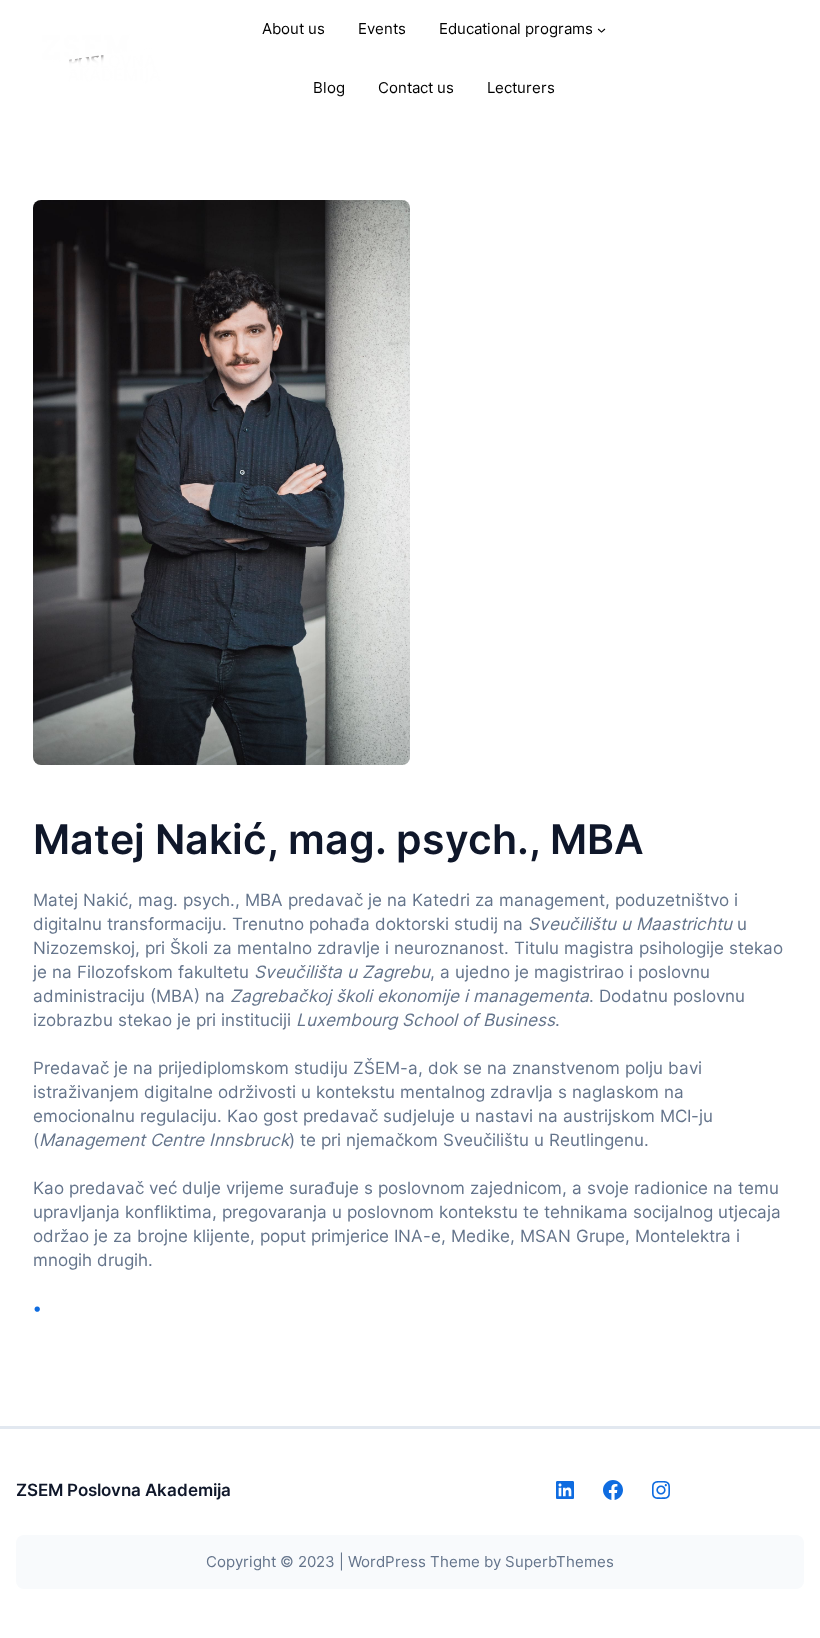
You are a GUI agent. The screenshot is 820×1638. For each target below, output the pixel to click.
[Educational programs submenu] (601, 29)
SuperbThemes (559, 1561)
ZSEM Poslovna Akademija (123, 1489)
